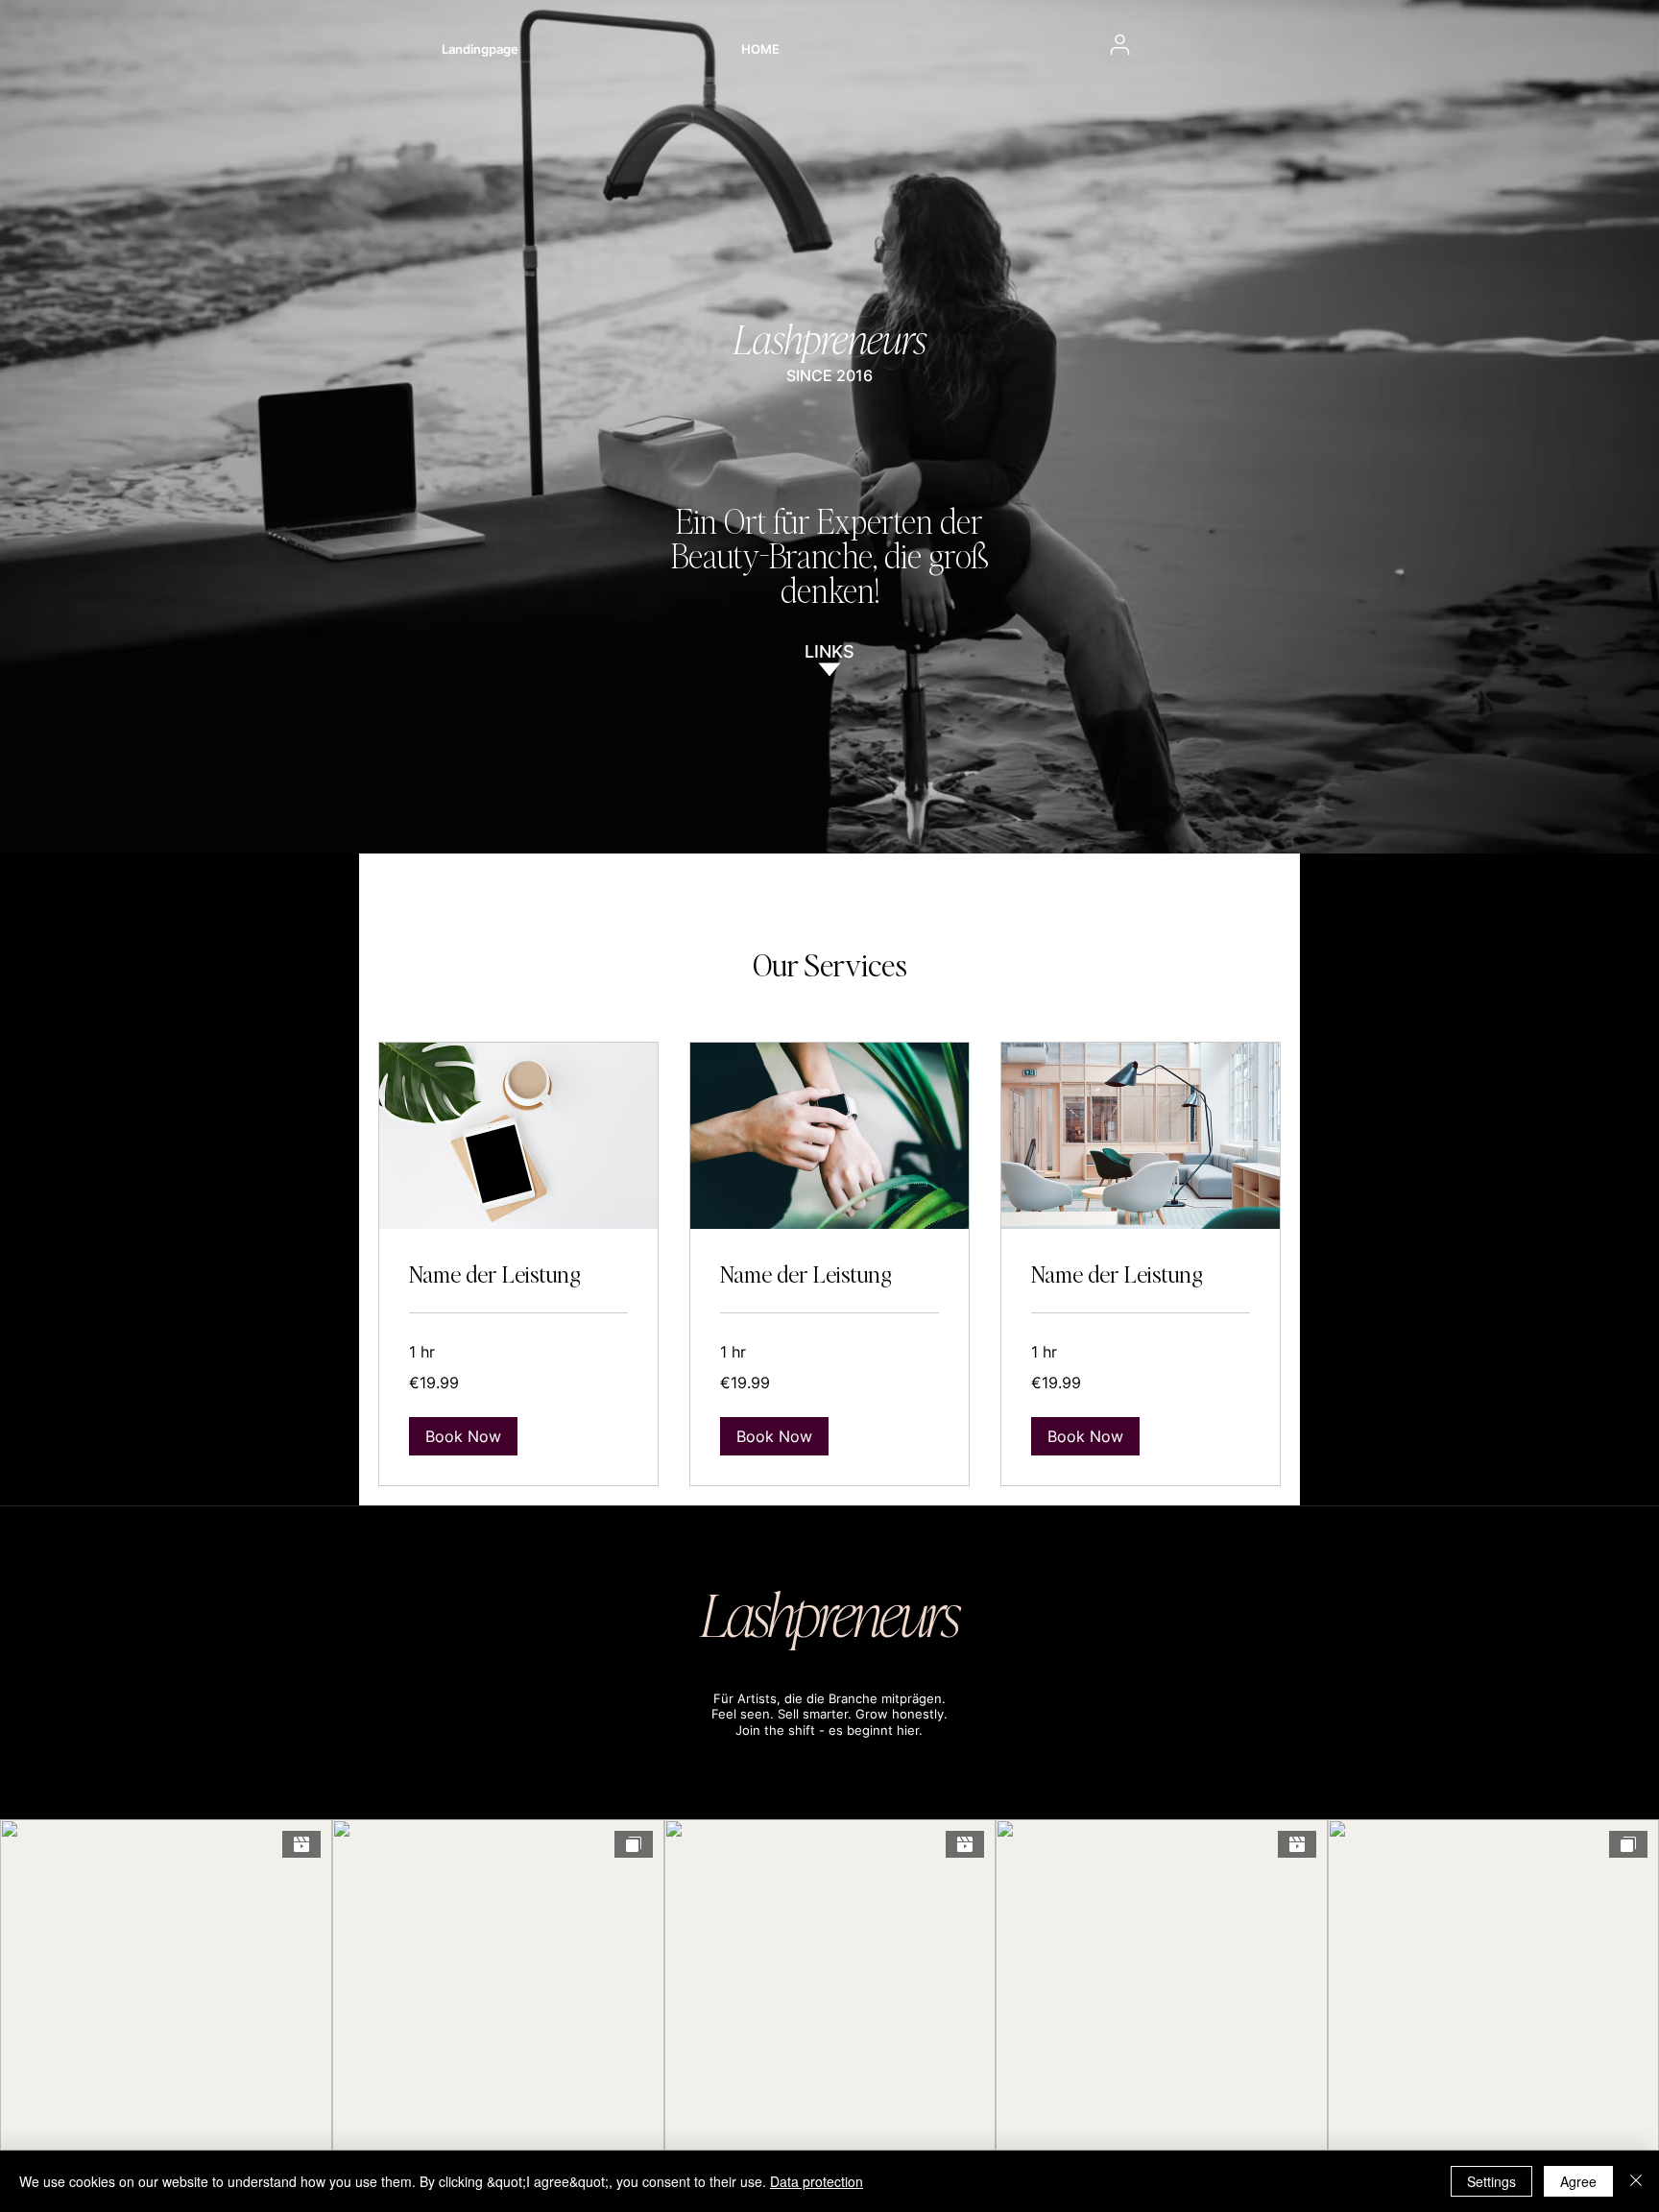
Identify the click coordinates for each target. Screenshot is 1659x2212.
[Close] (1636, 2181)
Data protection (817, 2181)
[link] (518, 1274)
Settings (1491, 2181)
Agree (1578, 2181)
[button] (463, 1436)
